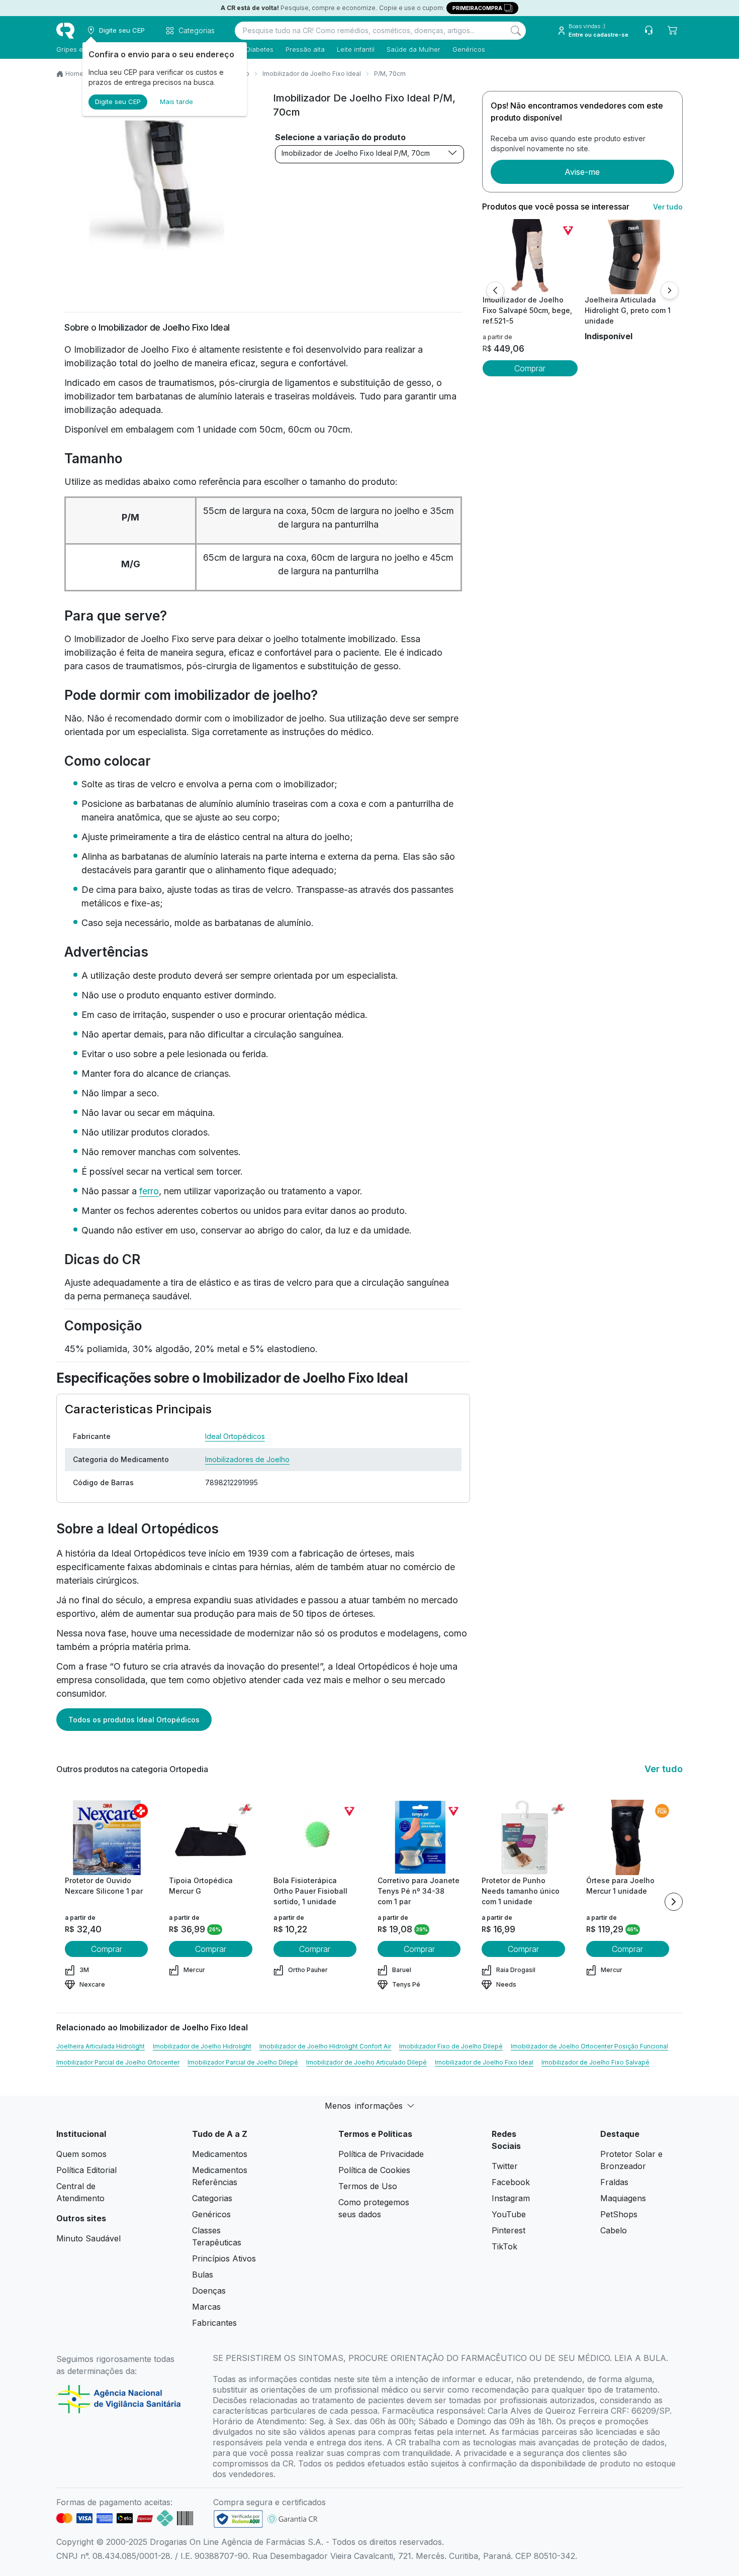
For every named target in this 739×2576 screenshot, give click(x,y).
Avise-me (582, 172)
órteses (375, 1553)
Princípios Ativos (224, 2258)
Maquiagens (623, 2198)
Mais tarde (176, 101)
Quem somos (81, 2154)
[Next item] (674, 1902)
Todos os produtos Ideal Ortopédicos (134, 1720)
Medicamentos (220, 2154)
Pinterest (509, 2230)
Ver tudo (668, 207)
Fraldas (614, 2182)
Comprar (530, 368)
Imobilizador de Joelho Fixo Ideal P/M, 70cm (356, 153)
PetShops (619, 2214)
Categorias (212, 2198)
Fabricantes (214, 2323)
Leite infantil (356, 49)
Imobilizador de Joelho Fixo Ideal (312, 74)
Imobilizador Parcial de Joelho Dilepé (243, 2062)
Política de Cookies (374, 2170)
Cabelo (614, 2230)
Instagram (511, 2198)
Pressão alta (305, 49)
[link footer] (238, 2519)
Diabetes (260, 49)
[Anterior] (495, 290)
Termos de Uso (368, 2186)
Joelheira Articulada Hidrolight (101, 2046)
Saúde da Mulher (413, 49)
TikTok (504, 2246)
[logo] (65, 31)
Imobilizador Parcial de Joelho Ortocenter (118, 2062)
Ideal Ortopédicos (235, 1436)
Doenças (209, 2291)
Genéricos (469, 49)
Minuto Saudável (88, 2238)
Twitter (505, 2166)
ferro (149, 1191)
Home (74, 74)
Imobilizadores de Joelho (247, 1459)
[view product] (530, 257)
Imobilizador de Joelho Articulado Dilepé (366, 2062)
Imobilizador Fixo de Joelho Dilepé (451, 2046)
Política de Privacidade (381, 2154)
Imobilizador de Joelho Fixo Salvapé (595, 2062)
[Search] (516, 31)
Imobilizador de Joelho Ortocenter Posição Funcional (589, 2046)
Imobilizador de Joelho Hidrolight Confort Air (325, 2046)
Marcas (206, 2307)
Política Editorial (86, 2170)
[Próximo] (670, 290)
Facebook (511, 2182)
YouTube (509, 2214)
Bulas (203, 2275)
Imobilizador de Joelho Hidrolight (202, 2046)
